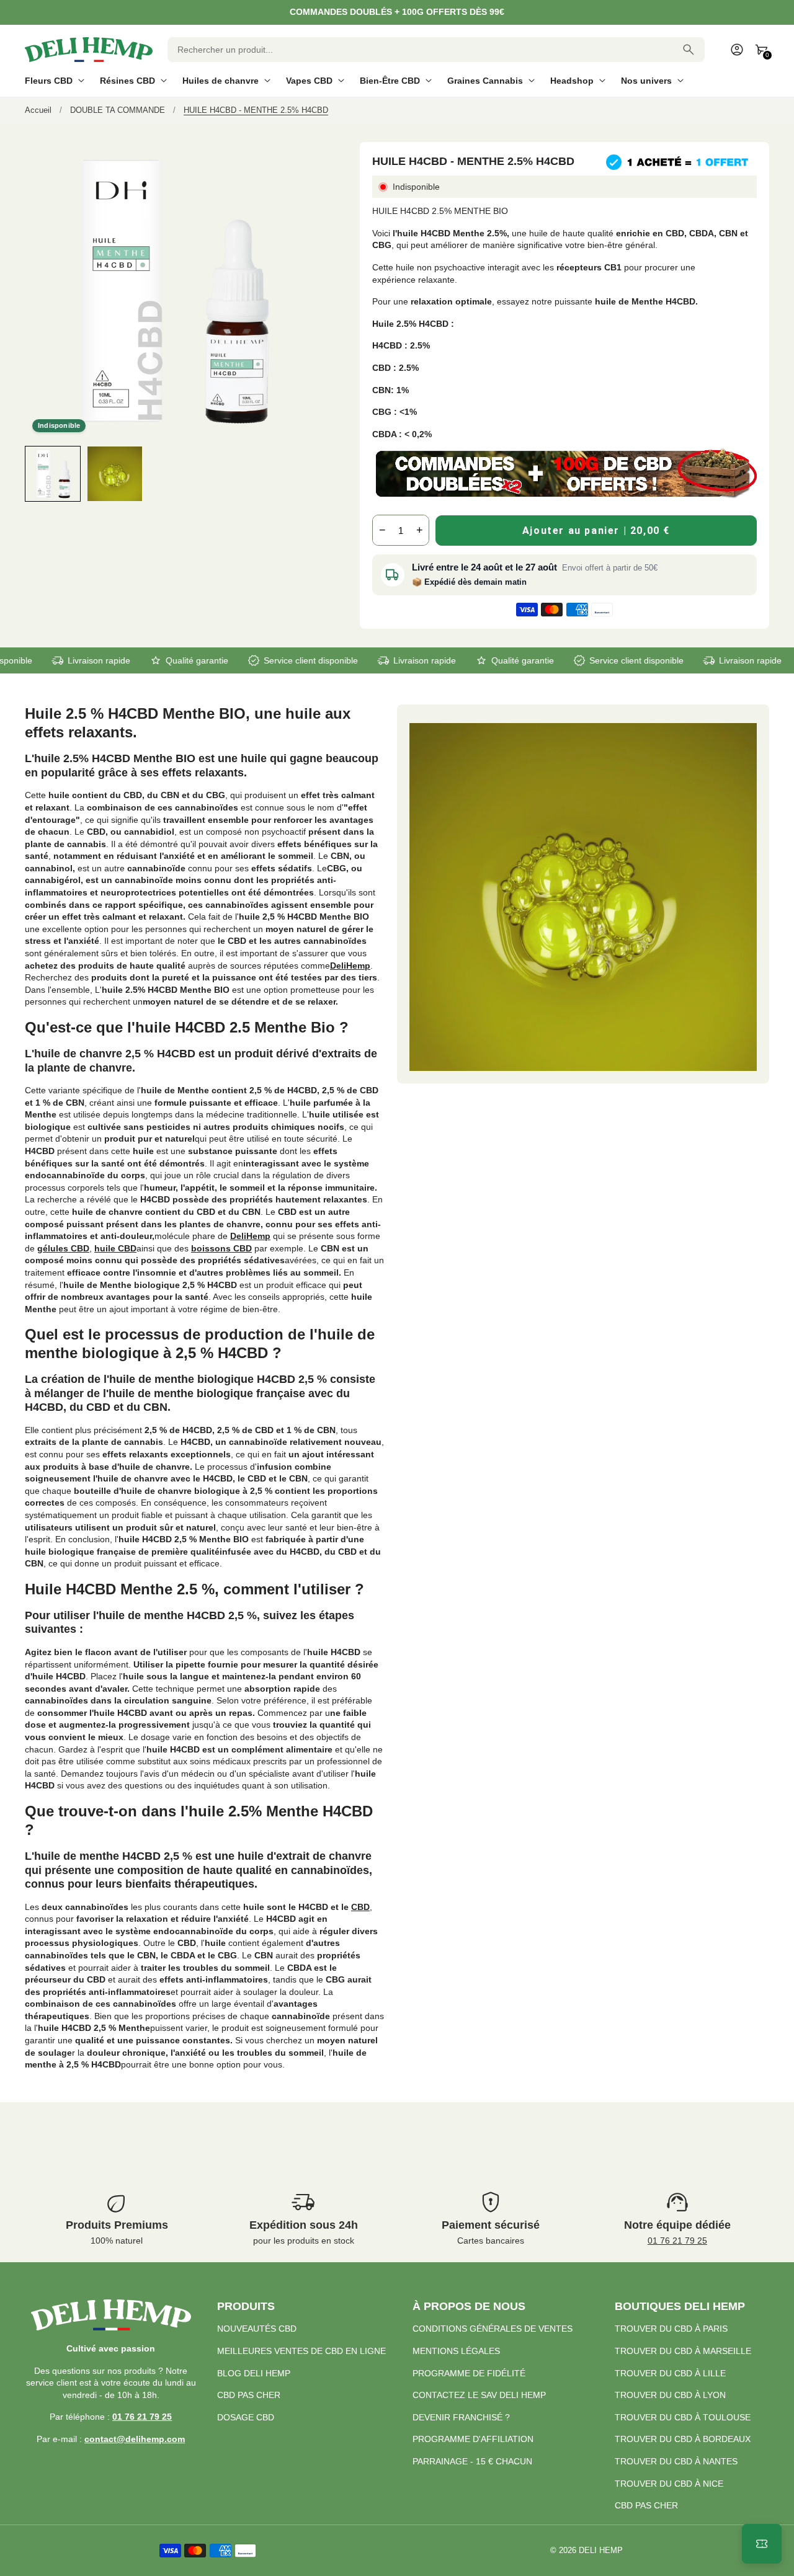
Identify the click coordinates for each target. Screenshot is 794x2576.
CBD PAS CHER (249, 2395)
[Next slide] (312, 473)
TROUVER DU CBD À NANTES (676, 2461)
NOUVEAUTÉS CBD (257, 2329)
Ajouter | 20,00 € (596, 531)
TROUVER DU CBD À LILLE (670, 2373)
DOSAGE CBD (246, 2417)
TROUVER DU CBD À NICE (669, 2484)
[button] (53, 474)
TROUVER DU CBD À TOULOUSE (683, 2417)
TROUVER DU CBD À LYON (670, 2395)
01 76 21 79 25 (677, 2241)
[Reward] (762, 2544)
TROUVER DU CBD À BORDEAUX (683, 2439)
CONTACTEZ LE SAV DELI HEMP (479, 2395)
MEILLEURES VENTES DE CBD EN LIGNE (301, 2351)
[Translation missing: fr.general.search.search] (689, 50)
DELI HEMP (601, 2551)
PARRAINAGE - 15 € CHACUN (472, 2461)
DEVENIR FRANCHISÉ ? (461, 2417)
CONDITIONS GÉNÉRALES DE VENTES (493, 2329)
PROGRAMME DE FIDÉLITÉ (469, 2373)
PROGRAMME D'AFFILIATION (473, 2439)
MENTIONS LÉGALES (456, 2351)
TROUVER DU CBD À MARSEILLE (683, 2351)
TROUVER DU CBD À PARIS (671, 2329)
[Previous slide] (36, 473)
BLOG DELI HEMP (254, 2373)
